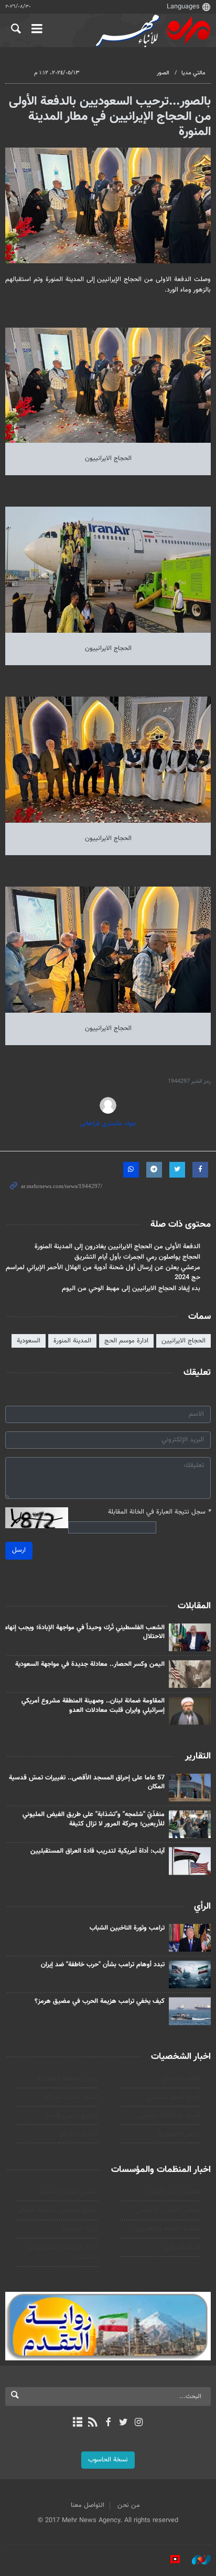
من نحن (129, 2505)
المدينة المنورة (72, 1341)
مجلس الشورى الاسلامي (168, 2210)
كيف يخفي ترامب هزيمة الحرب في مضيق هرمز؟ (100, 2001)
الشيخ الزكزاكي (78, 2134)
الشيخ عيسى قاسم (72, 2115)
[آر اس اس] (93, 2423)
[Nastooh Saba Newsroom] (196, 2560)
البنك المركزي (182, 2247)
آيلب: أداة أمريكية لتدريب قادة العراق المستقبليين (98, 1851)
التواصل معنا (88, 2505)
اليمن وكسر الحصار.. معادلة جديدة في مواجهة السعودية (90, 1664)
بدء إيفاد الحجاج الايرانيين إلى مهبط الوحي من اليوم (131, 1289)
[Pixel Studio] (170, 2560)
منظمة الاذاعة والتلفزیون (168, 2229)
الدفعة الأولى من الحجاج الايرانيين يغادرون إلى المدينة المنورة (117, 1247)
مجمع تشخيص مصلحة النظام (58, 2210)
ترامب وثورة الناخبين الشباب (127, 1928)
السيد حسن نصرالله (71, 2097)
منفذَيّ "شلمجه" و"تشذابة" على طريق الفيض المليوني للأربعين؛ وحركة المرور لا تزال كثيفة (94, 1819)
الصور (163, 73)
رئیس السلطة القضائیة (68, 2079)
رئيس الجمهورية (179, 2134)
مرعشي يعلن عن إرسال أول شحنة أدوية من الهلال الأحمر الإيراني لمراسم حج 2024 (103, 1273)
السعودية (29, 1341)
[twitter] (123, 2423)
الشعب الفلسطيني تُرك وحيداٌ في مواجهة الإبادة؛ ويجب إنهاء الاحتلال (85, 1632)
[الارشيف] (77, 2423)
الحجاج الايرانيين (183, 1341)
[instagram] (139, 2423)
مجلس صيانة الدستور (69, 2192)
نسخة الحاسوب (108, 2460)
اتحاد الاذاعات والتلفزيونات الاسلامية (62, 2252)
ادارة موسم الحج (126, 1341)
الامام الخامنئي (181, 2079)
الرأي (202, 1907)
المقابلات (194, 1606)
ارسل (19, 1550)
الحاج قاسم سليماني (173, 2097)
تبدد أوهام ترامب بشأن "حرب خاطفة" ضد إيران (103, 1965)
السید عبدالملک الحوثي (169, 2115)
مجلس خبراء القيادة (174, 2192)
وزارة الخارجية (80, 2229)
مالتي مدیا (193, 73)
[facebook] (108, 2423)
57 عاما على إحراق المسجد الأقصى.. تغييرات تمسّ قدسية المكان (87, 1783)
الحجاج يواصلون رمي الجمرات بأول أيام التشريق (137, 1257)
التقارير (198, 1756)
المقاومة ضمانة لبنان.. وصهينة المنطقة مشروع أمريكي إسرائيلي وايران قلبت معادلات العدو (93, 1706)
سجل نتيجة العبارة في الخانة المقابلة (159, 1512)
